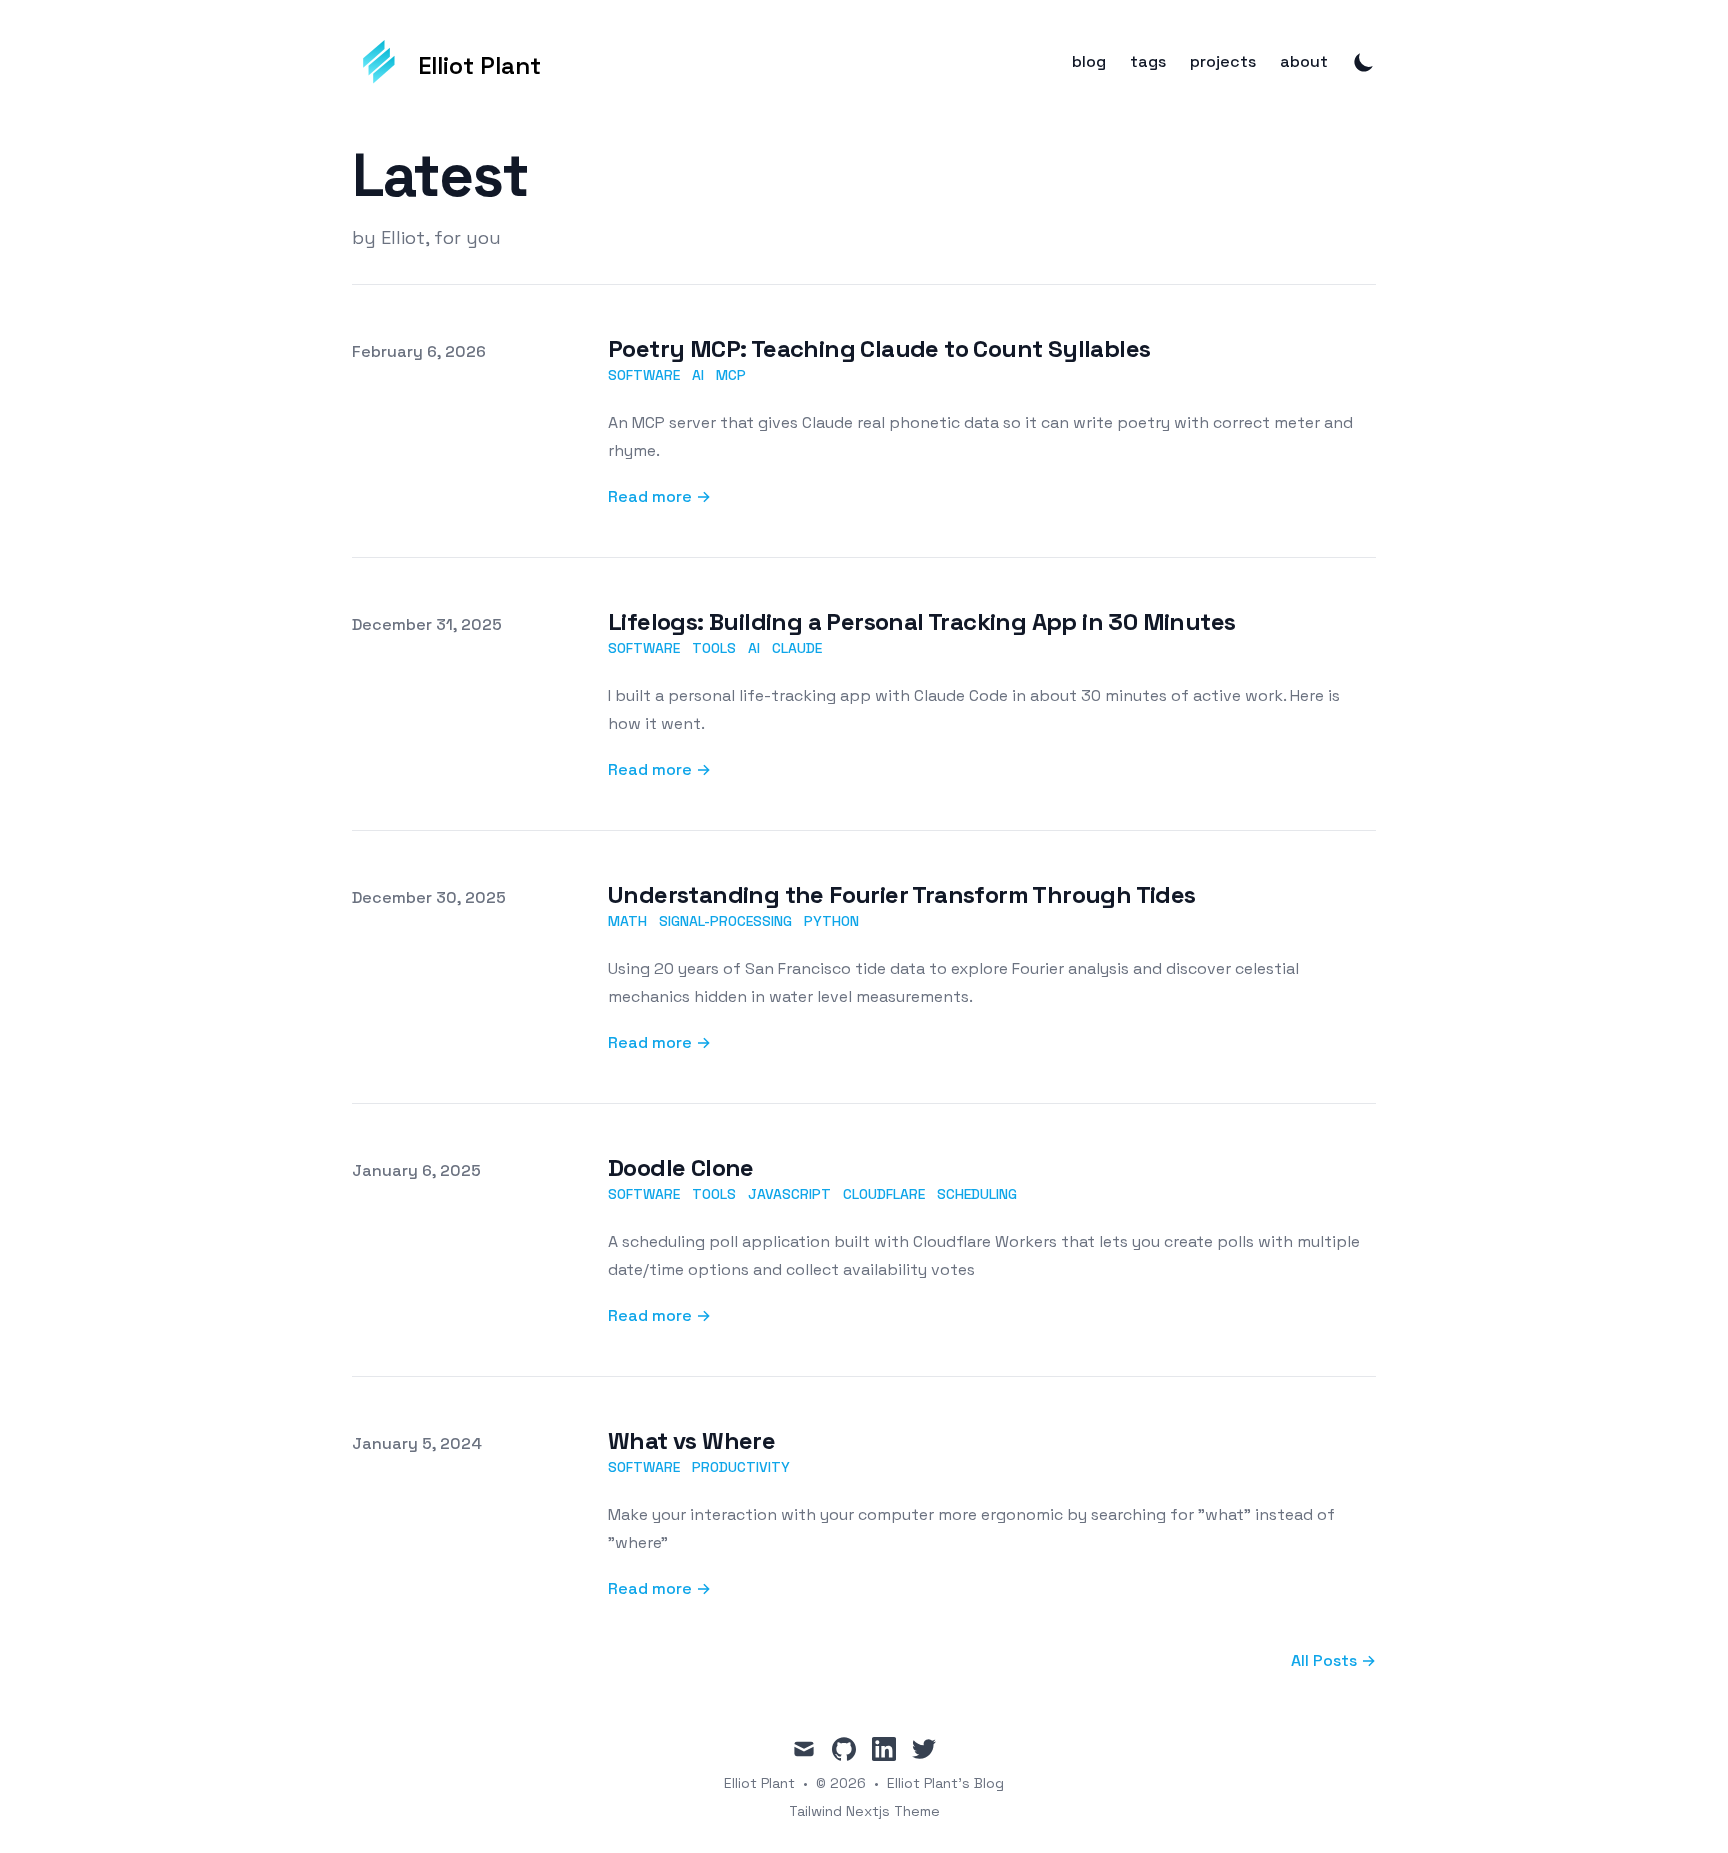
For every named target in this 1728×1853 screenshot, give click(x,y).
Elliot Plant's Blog (945, 1783)
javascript (789, 1194)
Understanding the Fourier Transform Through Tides (902, 894)
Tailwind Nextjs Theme (864, 1811)
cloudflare (884, 1194)
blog (1089, 62)
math (627, 921)
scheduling (977, 1194)
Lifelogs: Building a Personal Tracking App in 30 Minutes (921, 621)
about (1304, 62)
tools (714, 648)
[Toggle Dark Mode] (1364, 62)
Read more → (659, 496)
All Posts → (1333, 1660)
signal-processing (725, 921)
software (644, 375)
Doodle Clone (681, 1167)
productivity (741, 1467)
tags (1148, 62)
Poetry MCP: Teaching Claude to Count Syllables (879, 348)
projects (1223, 62)
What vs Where (691, 1440)
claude (797, 648)
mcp (731, 375)
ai (698, 375)
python (831, 921)
